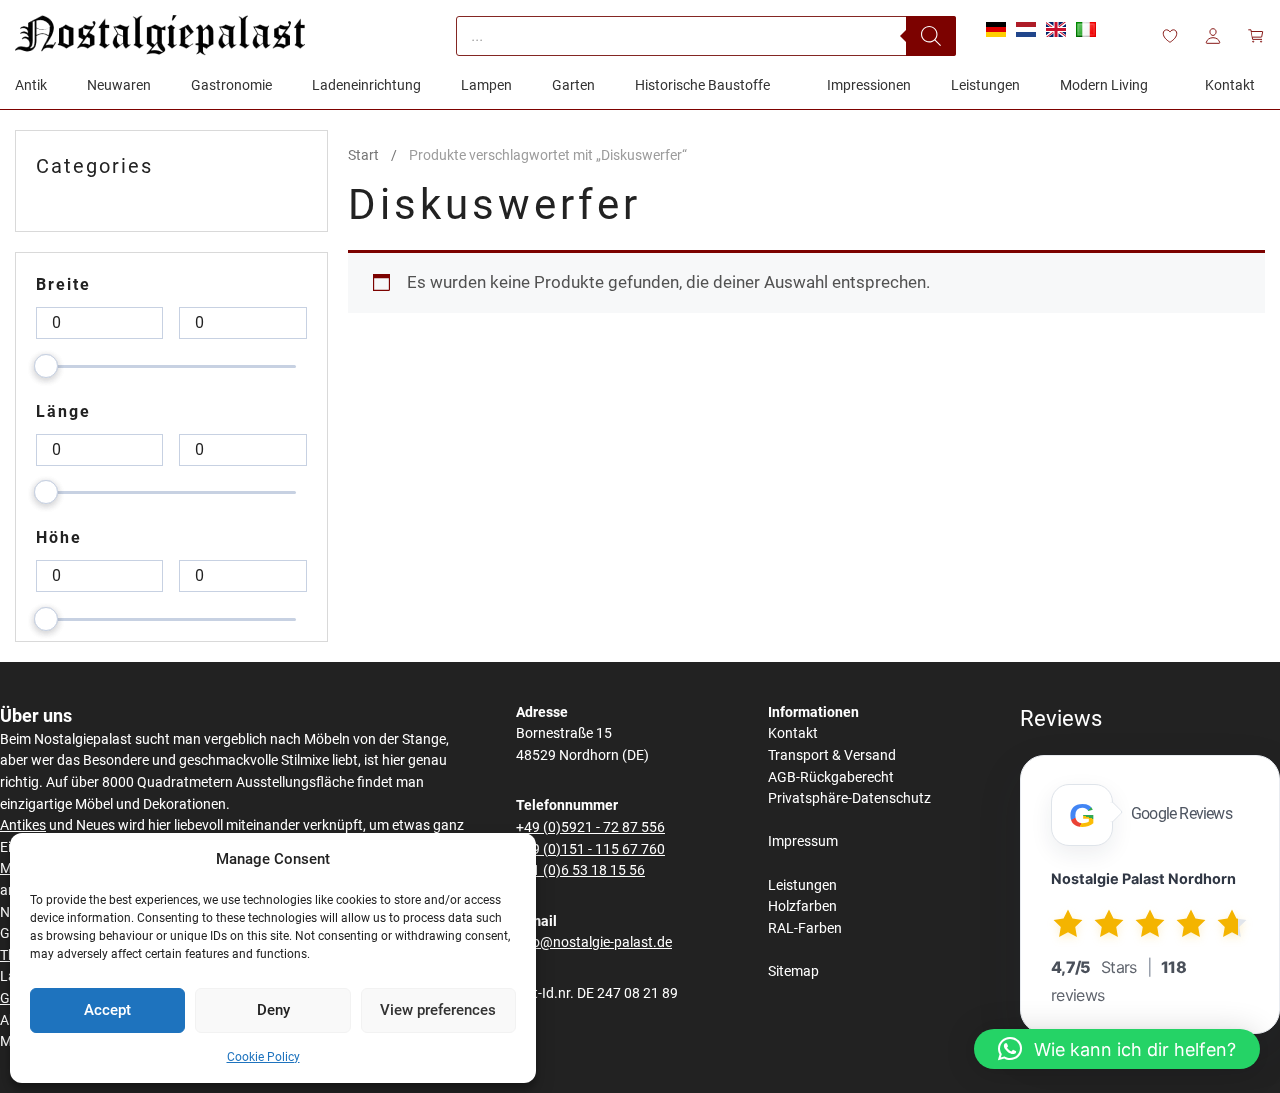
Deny (273, 1010)
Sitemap (793, 971)
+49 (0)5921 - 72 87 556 (590, 827)
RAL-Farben (805, 928)
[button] (1117, 1049)
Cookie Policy (263, 1057)
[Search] (931, 36)
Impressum (803, 841)
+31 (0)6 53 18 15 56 (580, 870)
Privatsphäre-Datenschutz (849, 798)
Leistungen (802, 885)
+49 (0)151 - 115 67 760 (590, 849)
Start (363, 155)
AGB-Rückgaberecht (831, 777)
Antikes (23, 825)
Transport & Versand (832, 755)
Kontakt (793, 733)
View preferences (438, 1010)
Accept (107, 1010)
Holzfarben (802, 906)
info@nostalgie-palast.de (594, 942)
